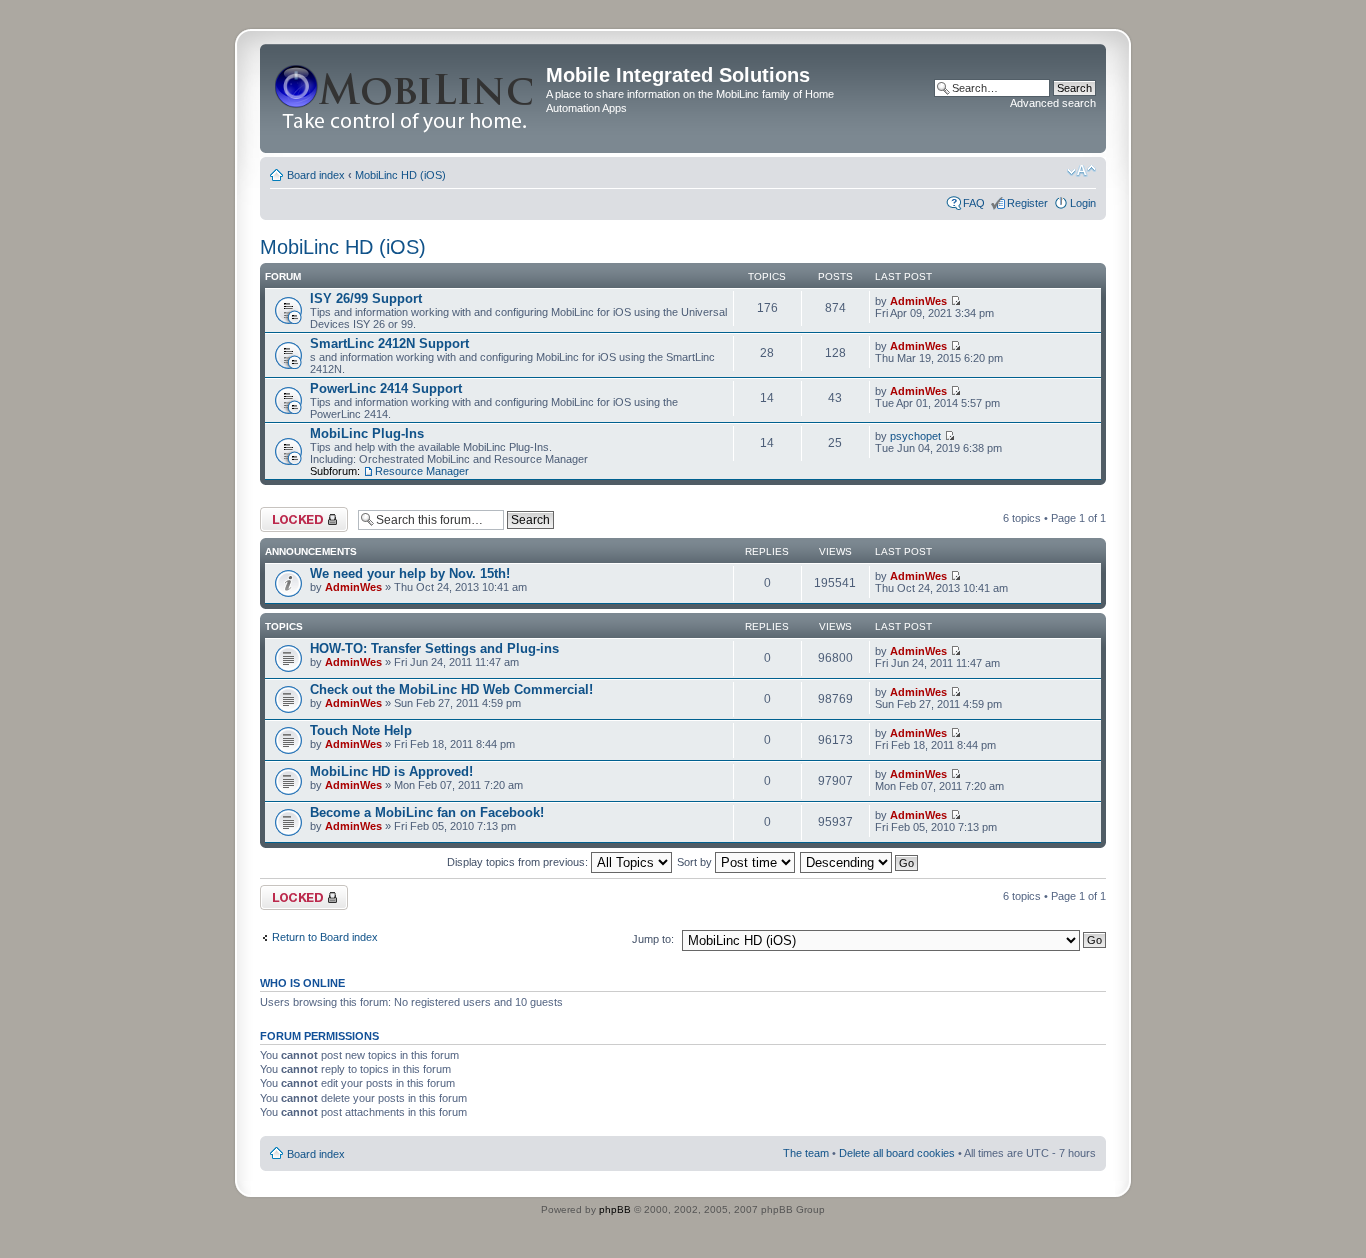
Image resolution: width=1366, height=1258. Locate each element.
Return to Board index (325, 937)
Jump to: (653, 939)
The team (806, 1153)
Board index (316, 175)
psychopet (915, 436)
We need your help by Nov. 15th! (410, 573)
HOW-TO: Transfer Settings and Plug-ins (434, 648)
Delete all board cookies (897, 1153)
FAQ (974, 203)
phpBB (615, 1209)
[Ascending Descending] (860, 862)
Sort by (696, 862)
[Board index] (405, 98)
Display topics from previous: (519, 862)
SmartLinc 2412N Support (389, 343)
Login (1083, 203)
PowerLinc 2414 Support (386, 388)
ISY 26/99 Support (366, 298)
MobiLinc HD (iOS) (400, 175)
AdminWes (918, 301)
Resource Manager (422, 471)
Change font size (1081, 171)
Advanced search (1053, 103)
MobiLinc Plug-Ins (367, 433)
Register (1027, 203)
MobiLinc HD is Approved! (391, 771)
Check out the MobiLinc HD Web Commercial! (451, 689)
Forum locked (293, 513)
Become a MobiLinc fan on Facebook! (427, 812)
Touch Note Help (361, 730)
